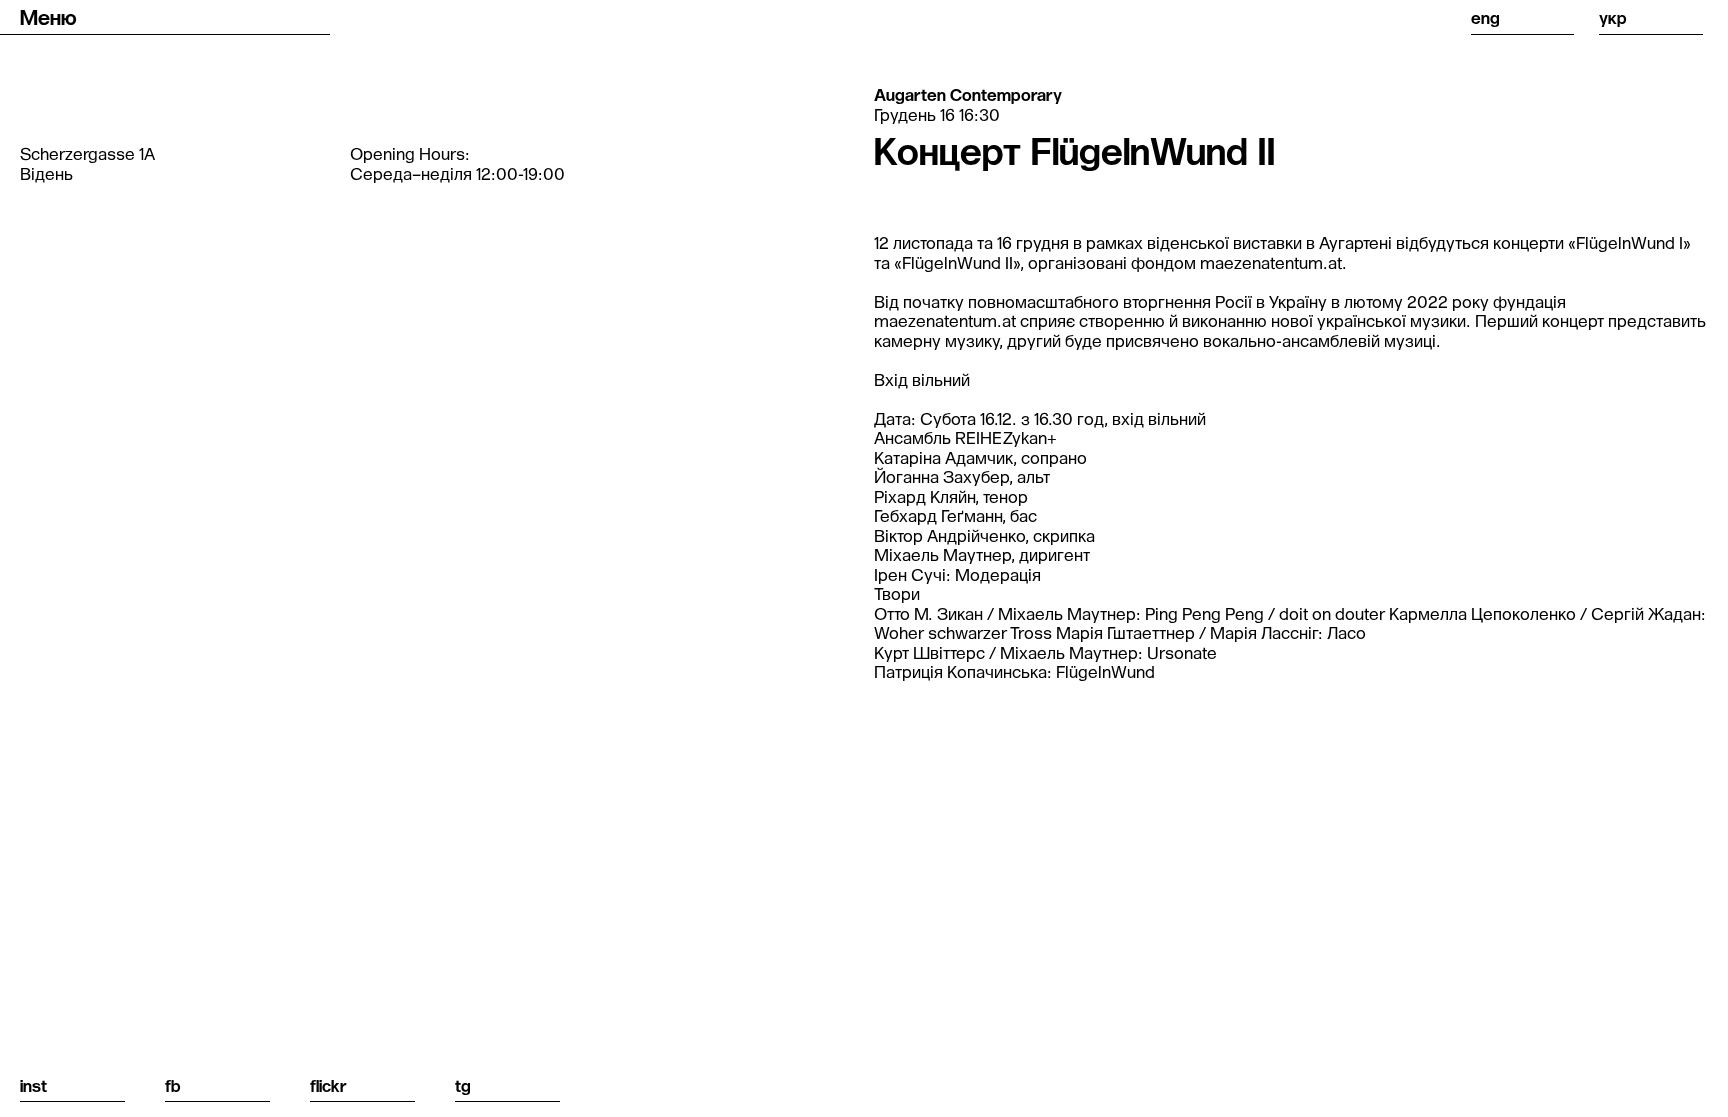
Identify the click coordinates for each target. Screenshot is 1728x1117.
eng (1485, 17)
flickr (328, 1085)
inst (33, 1085)
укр (1613, 17)
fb (173, 1085)
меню (48, 17)
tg (463, 1085)
